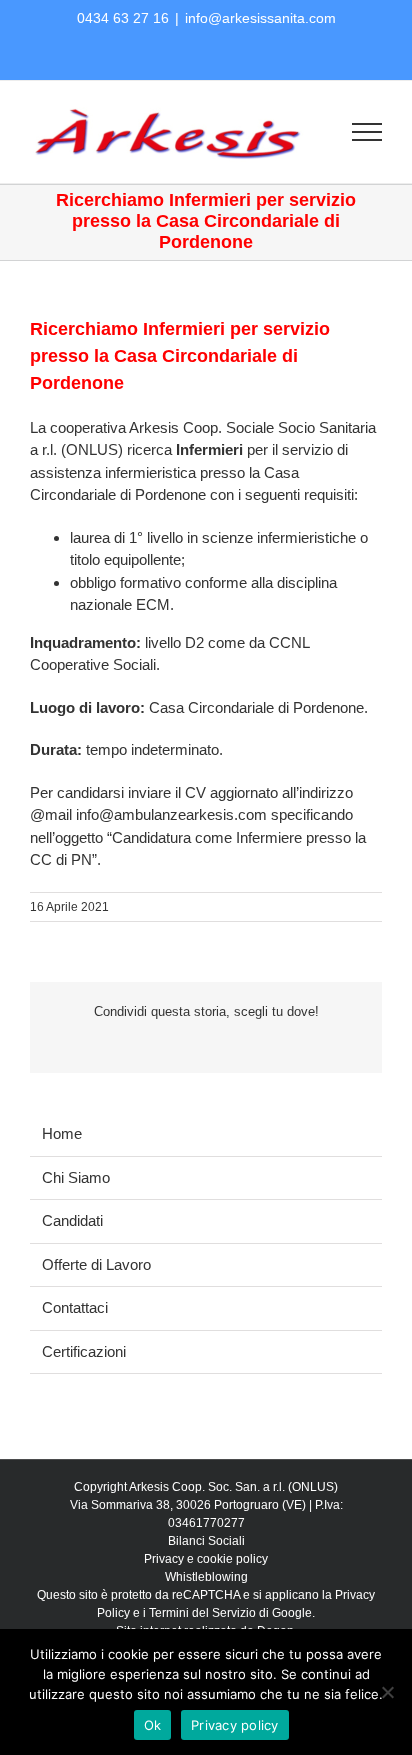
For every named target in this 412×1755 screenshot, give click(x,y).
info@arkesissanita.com (260, 18)
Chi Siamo (76, 1177)
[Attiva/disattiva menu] (367, 132)
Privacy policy (235, 1725)
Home (62, 1133)
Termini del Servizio (202, 1613)
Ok (153, 1725)
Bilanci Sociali (206, 1541)
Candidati (72, 1220)
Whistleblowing (206, 1577)
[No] (387, 1692)
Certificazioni (84, 1351)
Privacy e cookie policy (206, 1559)
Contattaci (75, 1307)
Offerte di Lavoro (96, 1264)
